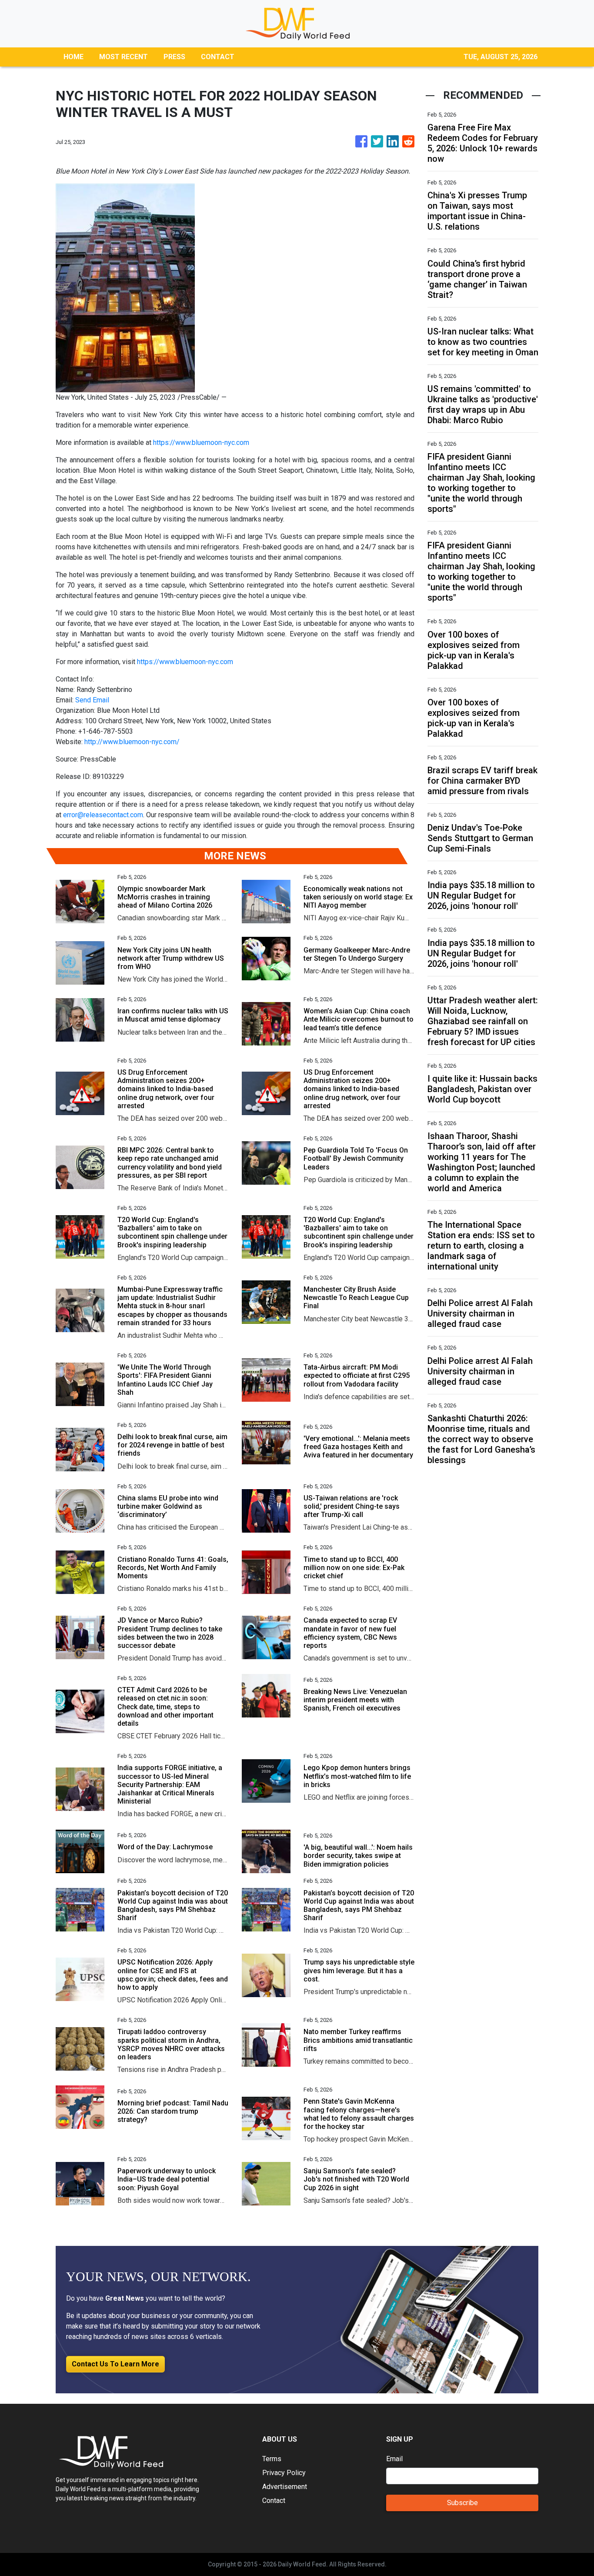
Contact (274, 2501)
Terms (272, 2459)
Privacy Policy (284, 2473)
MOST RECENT (123, 57)
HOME (73, 57)
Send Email (92, 700)
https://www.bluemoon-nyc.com (201, 443)
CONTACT (218, 57)
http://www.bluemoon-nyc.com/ (132, 742)
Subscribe (462, 2503)
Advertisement (285, 2487)
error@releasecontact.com (103, 815)
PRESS (174, 57)
